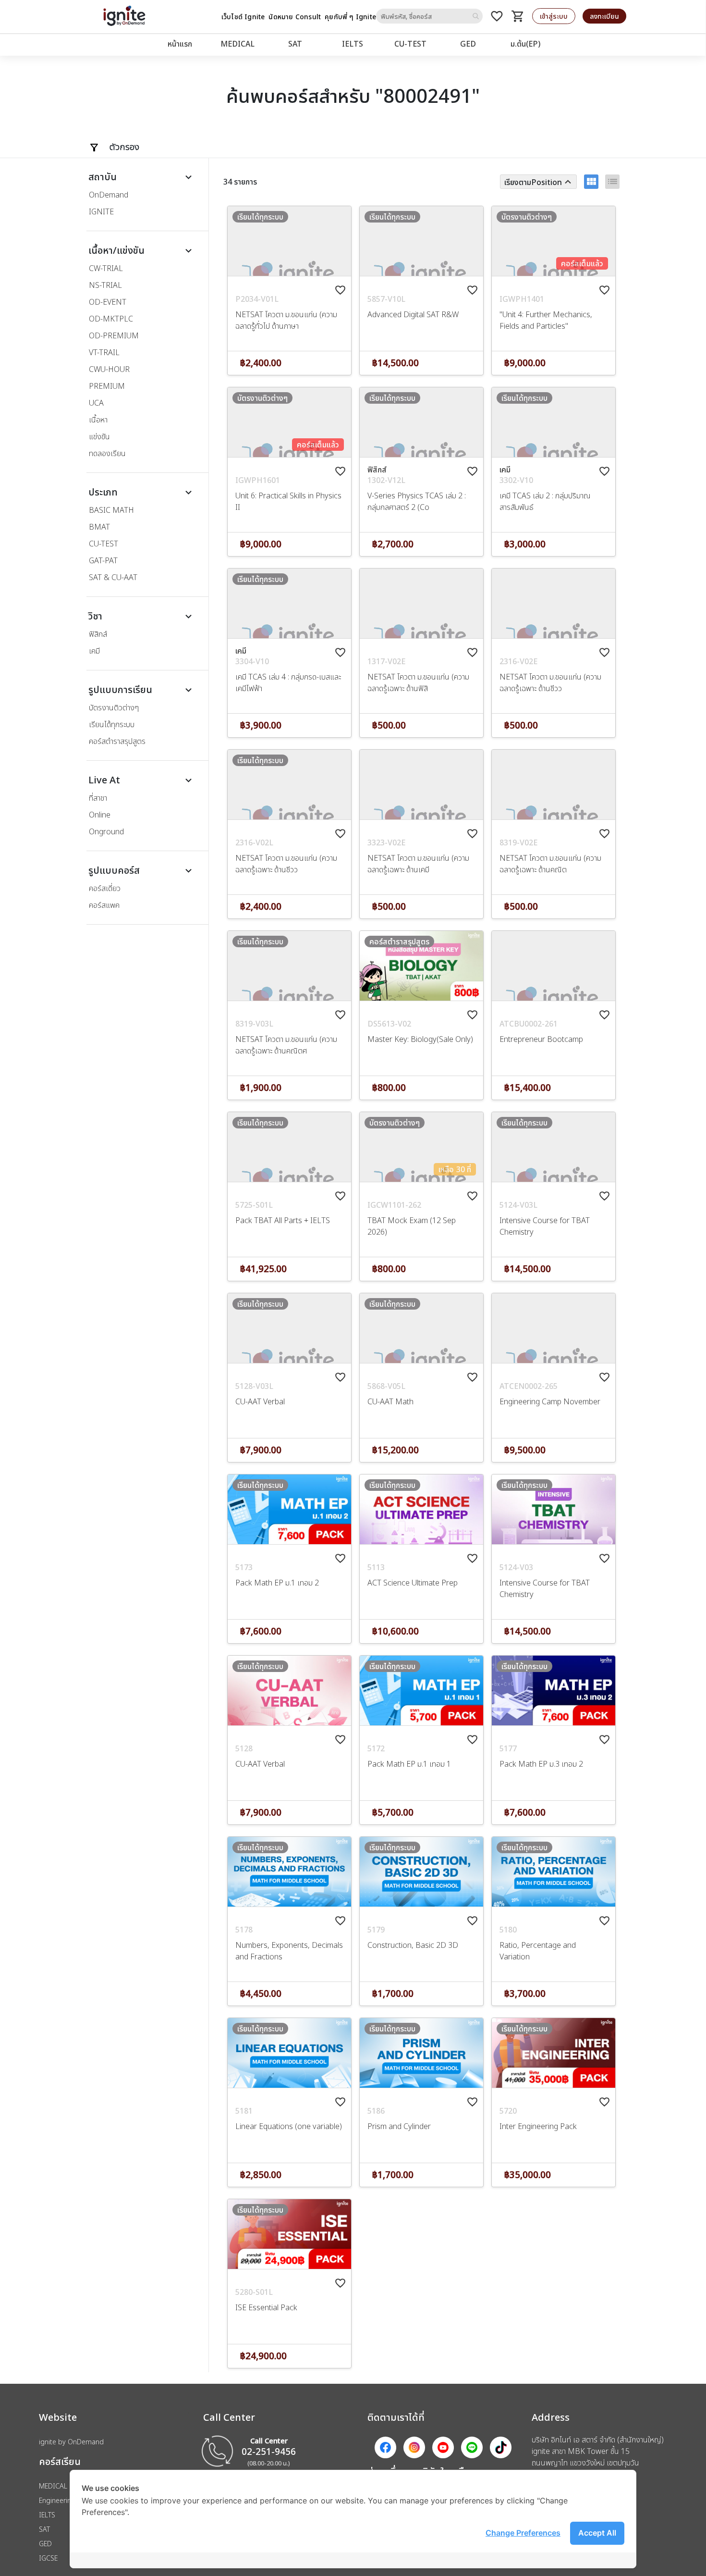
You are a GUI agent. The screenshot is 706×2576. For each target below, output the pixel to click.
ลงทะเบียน (604, 16)
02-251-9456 (269, 2451)
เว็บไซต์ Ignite (243, 17)
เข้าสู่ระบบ (554, 16)
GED (468, 44)
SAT (295, 44)
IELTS (353, 44)
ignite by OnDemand (71, 2442)
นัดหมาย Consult (295, 17)
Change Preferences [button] (523, 2533)
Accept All (597, 2533)
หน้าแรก (180, 44)
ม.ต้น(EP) (525, 44)
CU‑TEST (410, 44)
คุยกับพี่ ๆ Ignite (350, 17)
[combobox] (429, 16)
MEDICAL (237, 44)
